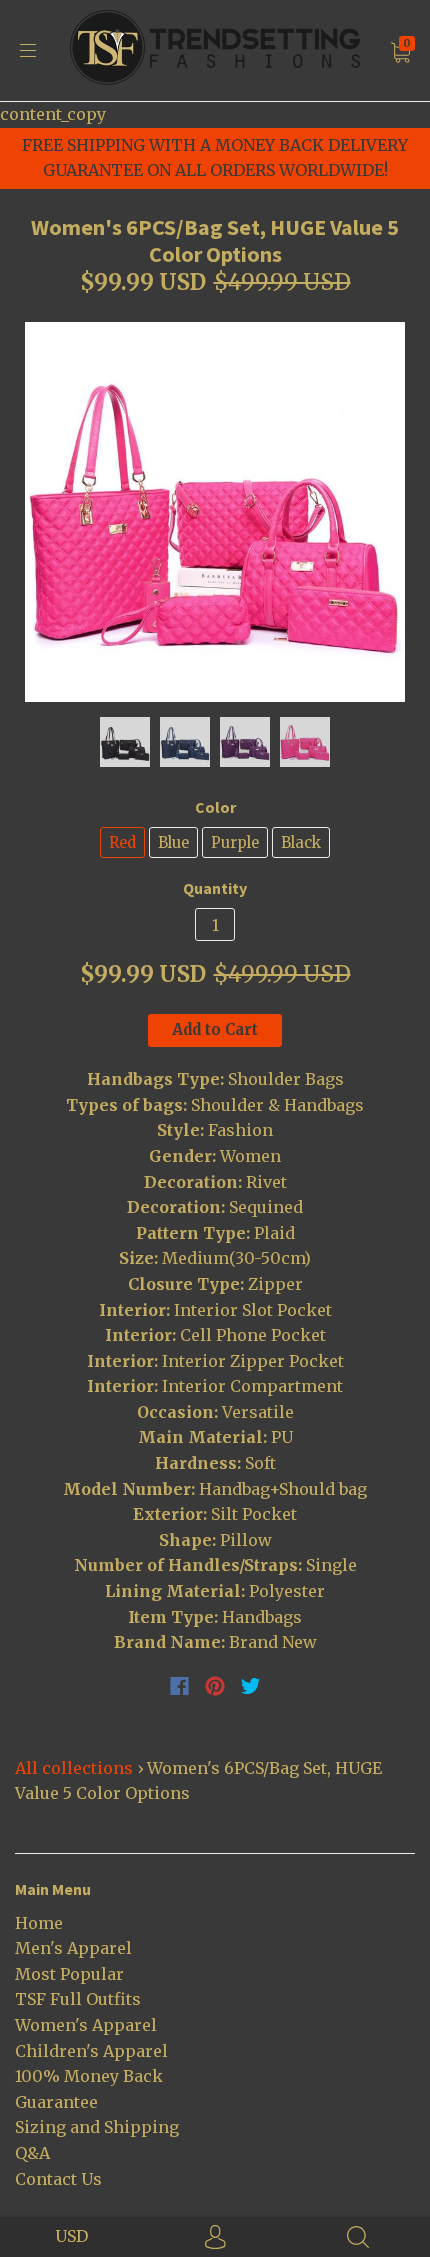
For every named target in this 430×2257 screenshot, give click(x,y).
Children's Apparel (91, 2051)
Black (301, 842)
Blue (173, 842)
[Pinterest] (215, 1686)
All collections (74, 1768)
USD (71, 2236)
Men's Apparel (73, 1948)
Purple (235, 842)
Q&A (32, 2153)
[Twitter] (251, 1686)
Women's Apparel (86, 2025)
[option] (215, 512)
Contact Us (58, 2179)
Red (122, 842)
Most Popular (69, 1974)
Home (39, 1923)
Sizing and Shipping (97, 2127)
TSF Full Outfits (78, 1999)
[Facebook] (179, 1686)
